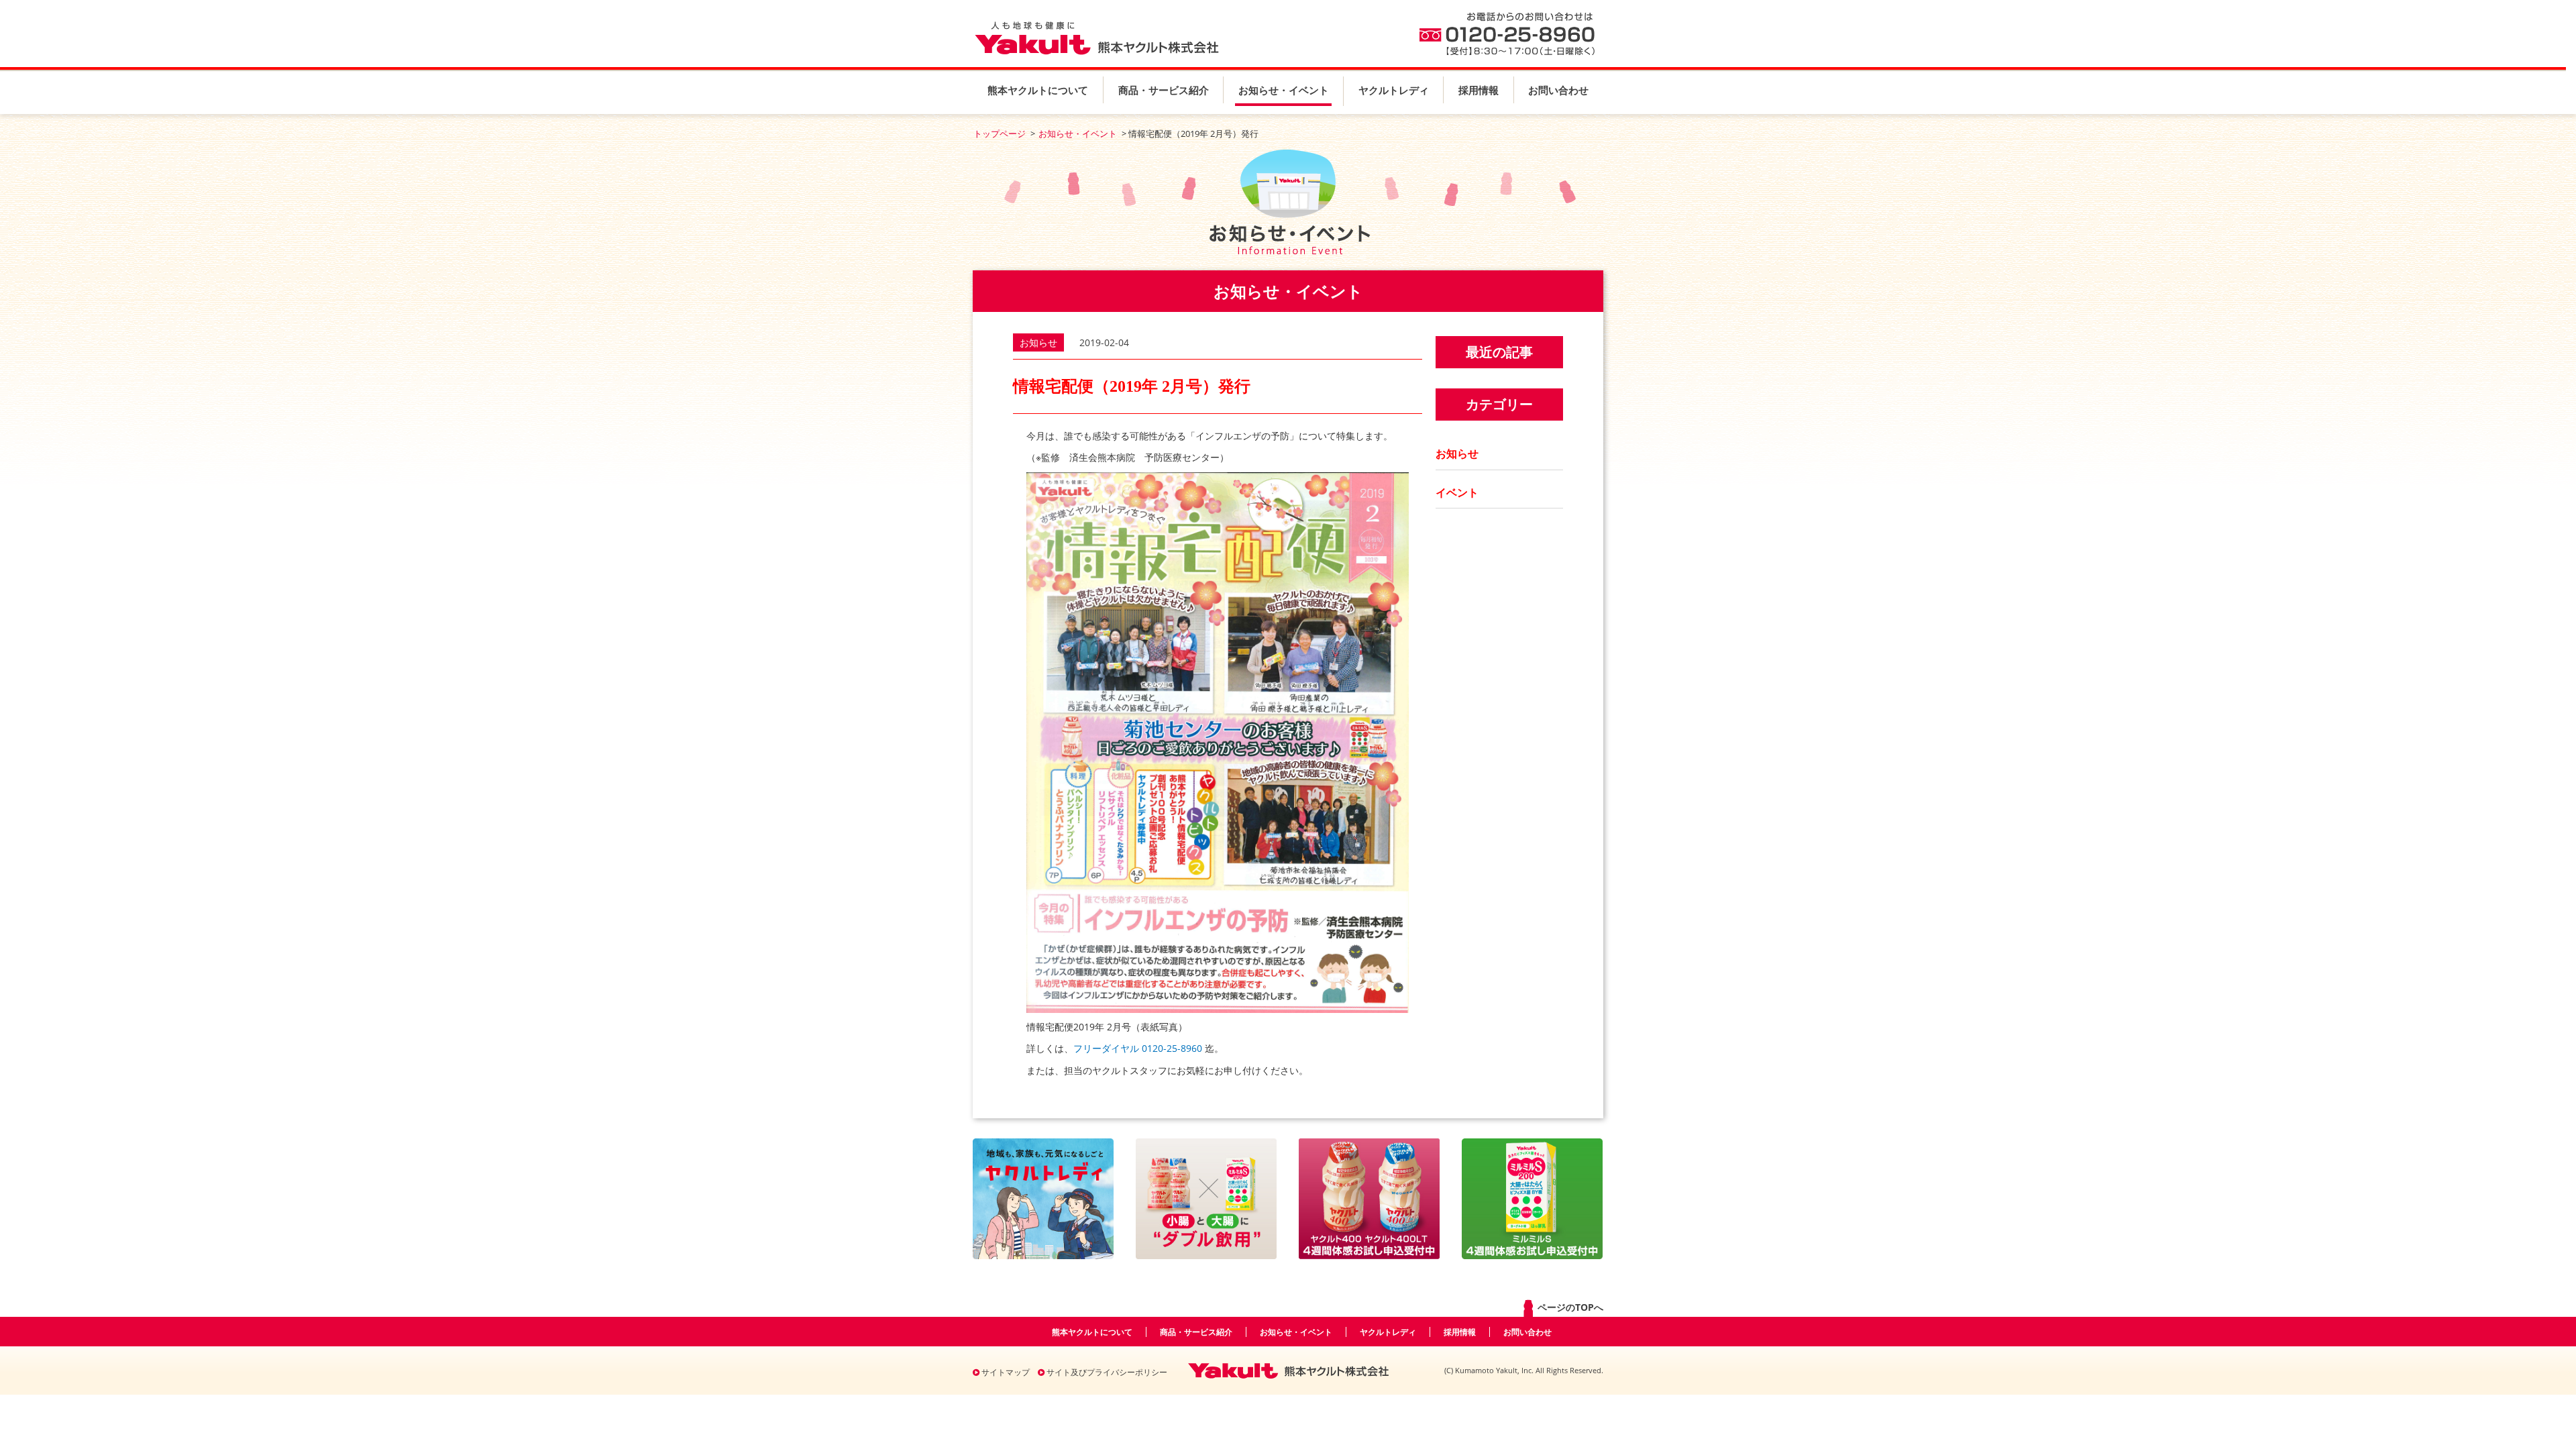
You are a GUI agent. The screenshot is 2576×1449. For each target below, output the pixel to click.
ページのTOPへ (1569, 1307)
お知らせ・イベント (1284, 90)
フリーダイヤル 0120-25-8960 (1138, 1048)
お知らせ (1457, 453)
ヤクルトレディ (1394, 90)
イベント (1457, 492)
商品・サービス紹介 (1164, 90)
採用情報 (1479, 90)
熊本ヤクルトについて (1038, 90)
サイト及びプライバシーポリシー (1106, 1372)
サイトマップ (1005, 1372)
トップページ (1000, 133)
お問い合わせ (1558, 90)
